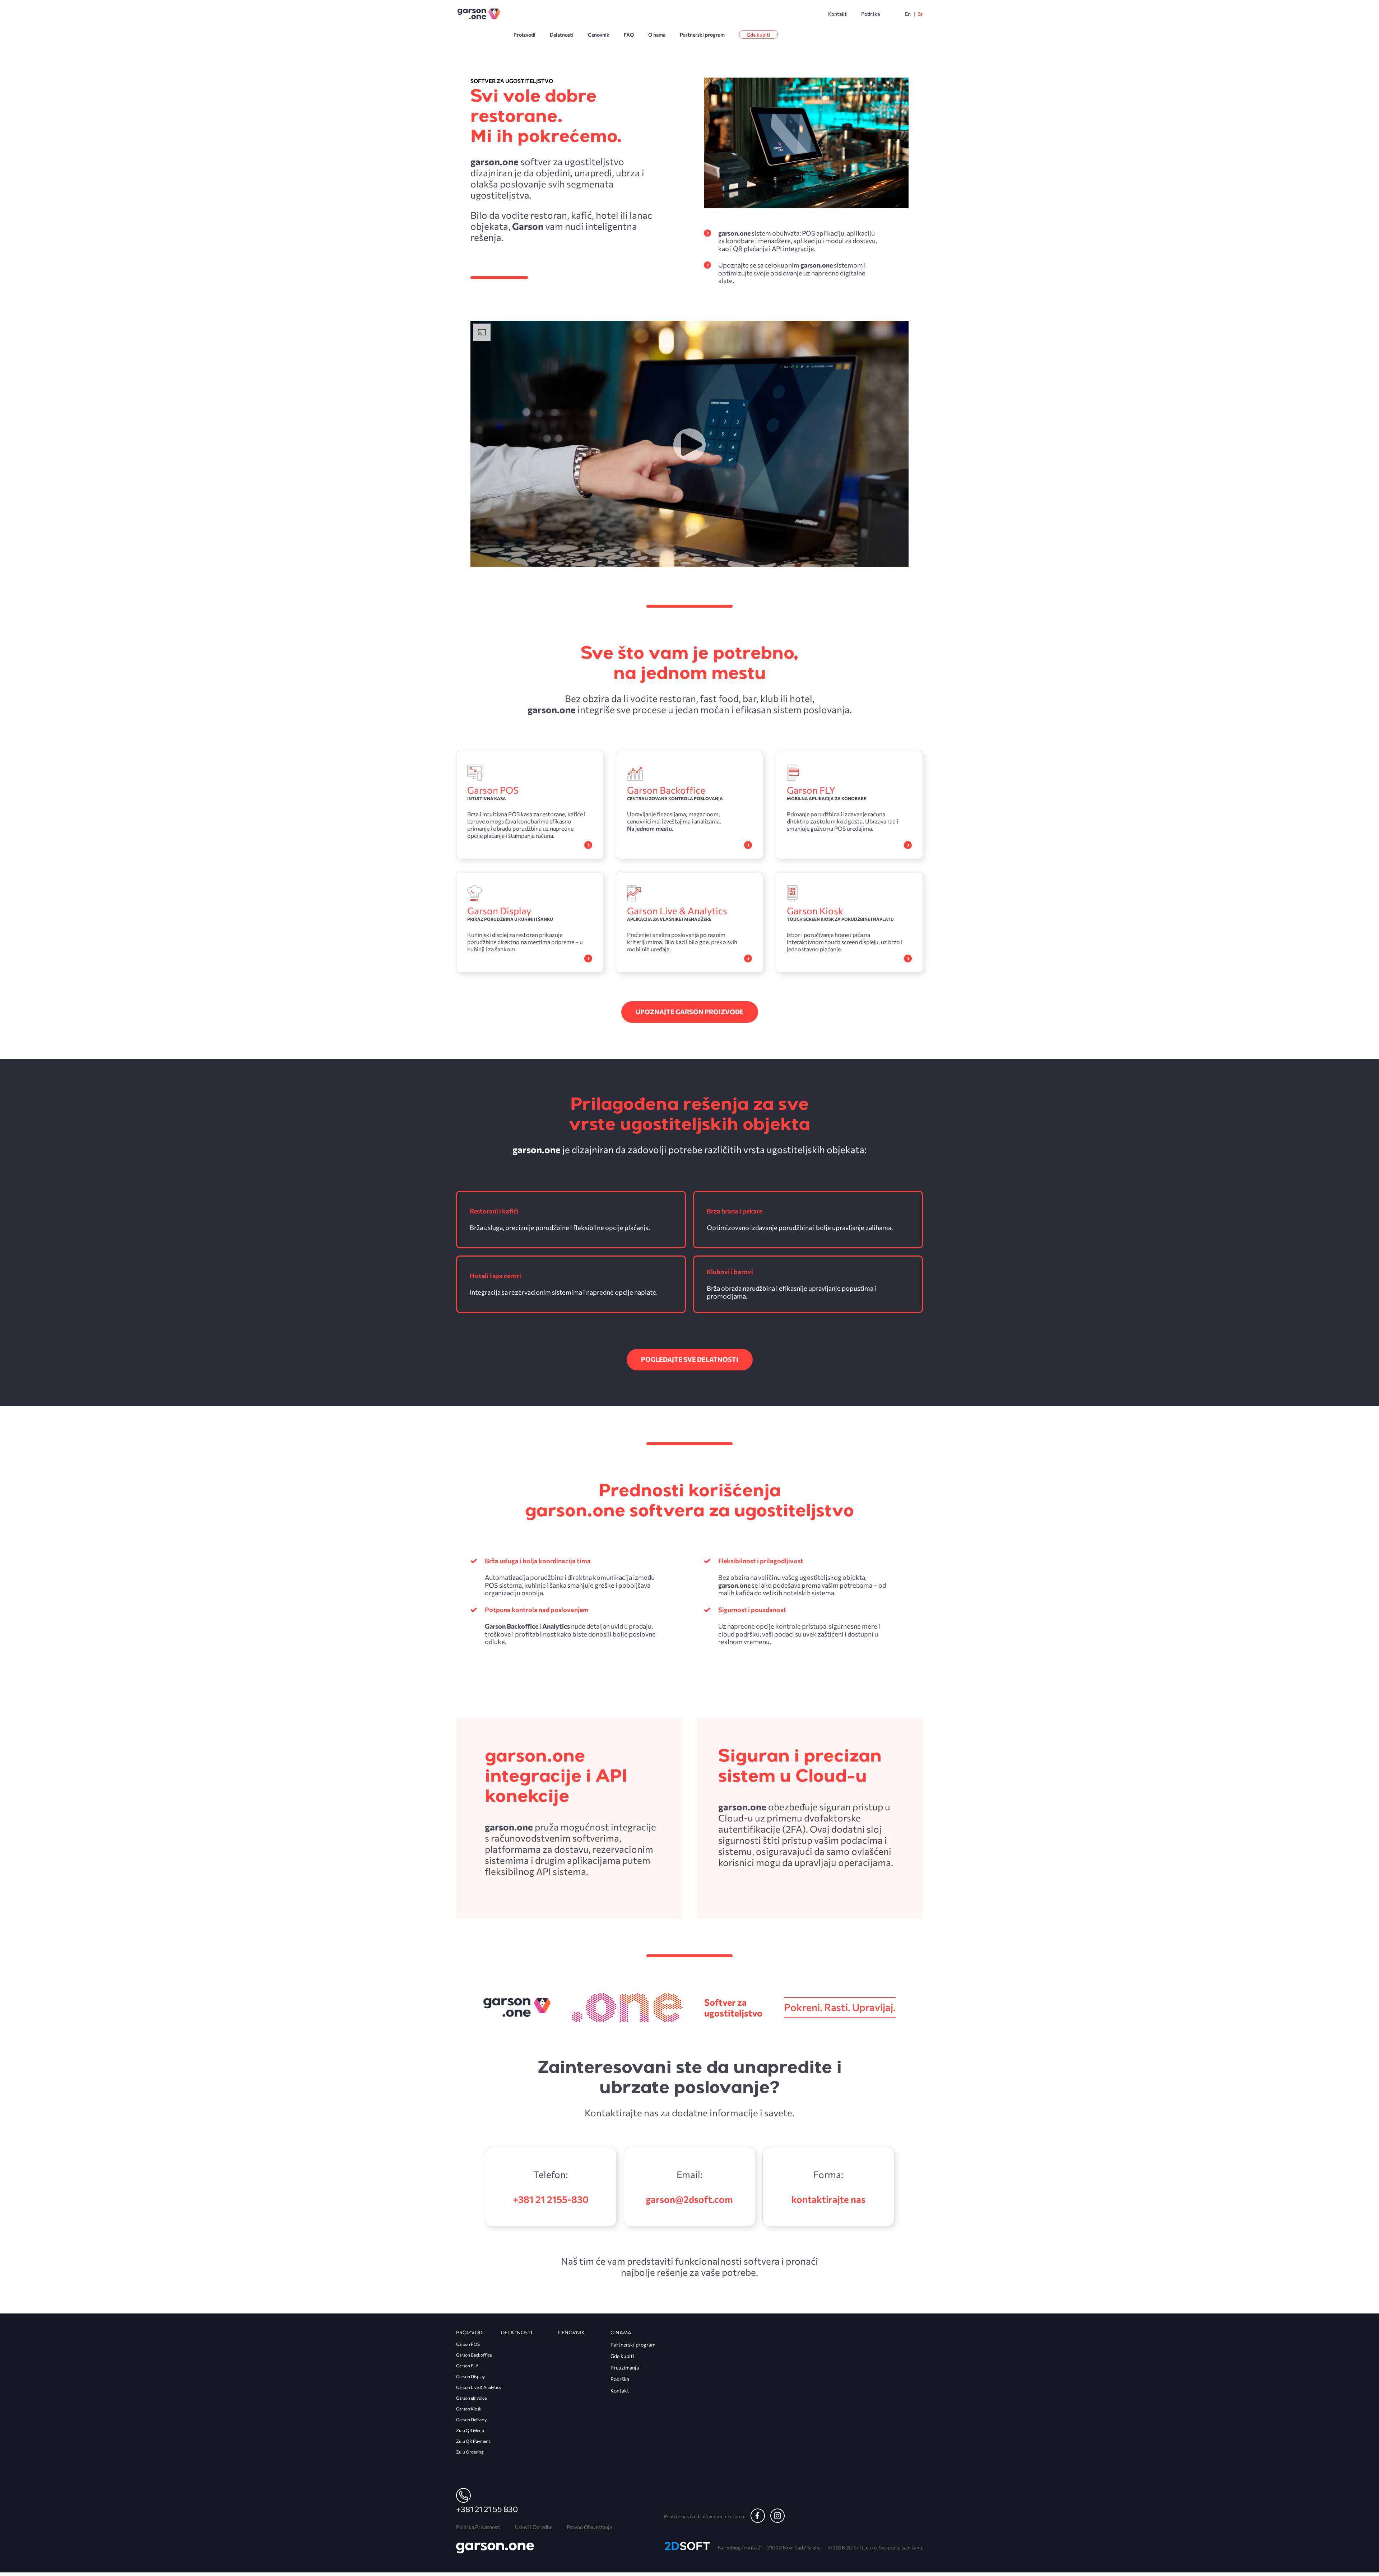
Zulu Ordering (470, 2452)
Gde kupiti (758, 35)
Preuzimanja (625, 2368)
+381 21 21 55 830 (487, 2509)
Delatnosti (562, 35)
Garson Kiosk (469, 2409)
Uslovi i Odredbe (534, 2527)
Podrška (870, 14)
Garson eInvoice (471, 2398)
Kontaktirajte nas (828, 2199)
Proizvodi (524, 35)
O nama (657, 35)
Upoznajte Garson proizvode (690, 1012)
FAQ (629, 35)
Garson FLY (467, 2366)
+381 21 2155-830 (551, 2199)
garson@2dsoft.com (689, 2199)
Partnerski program (702, 35)
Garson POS (468, 2344)
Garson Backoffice (474, 2355)
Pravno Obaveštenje (589, 2527)
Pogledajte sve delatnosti (690, 1359)
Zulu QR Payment (473, 2441)
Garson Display (470, 2376)
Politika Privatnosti (478, 2527)
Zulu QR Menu (470, 2430)
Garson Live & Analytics (479, 2387)
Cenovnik (599, 35)
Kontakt (837, 14)
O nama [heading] (621, 2332)
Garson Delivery (471, 2419)
